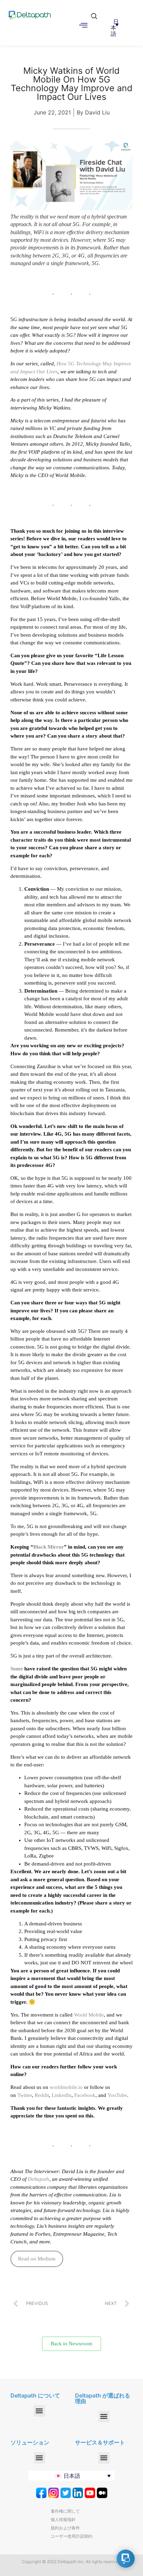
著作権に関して (65, 2511)
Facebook (85, 2095)
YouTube (117, 2095)
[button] (92, 13)
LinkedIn (62, 2095)
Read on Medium (37, 2259)
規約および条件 (65, 2528)
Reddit (42, 2095)
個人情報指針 (63, 2519)
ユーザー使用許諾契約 (71, 2536)
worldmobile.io (66, 2087)
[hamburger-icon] (83, 26)
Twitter (25, 2095)
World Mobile (89, 2015)
